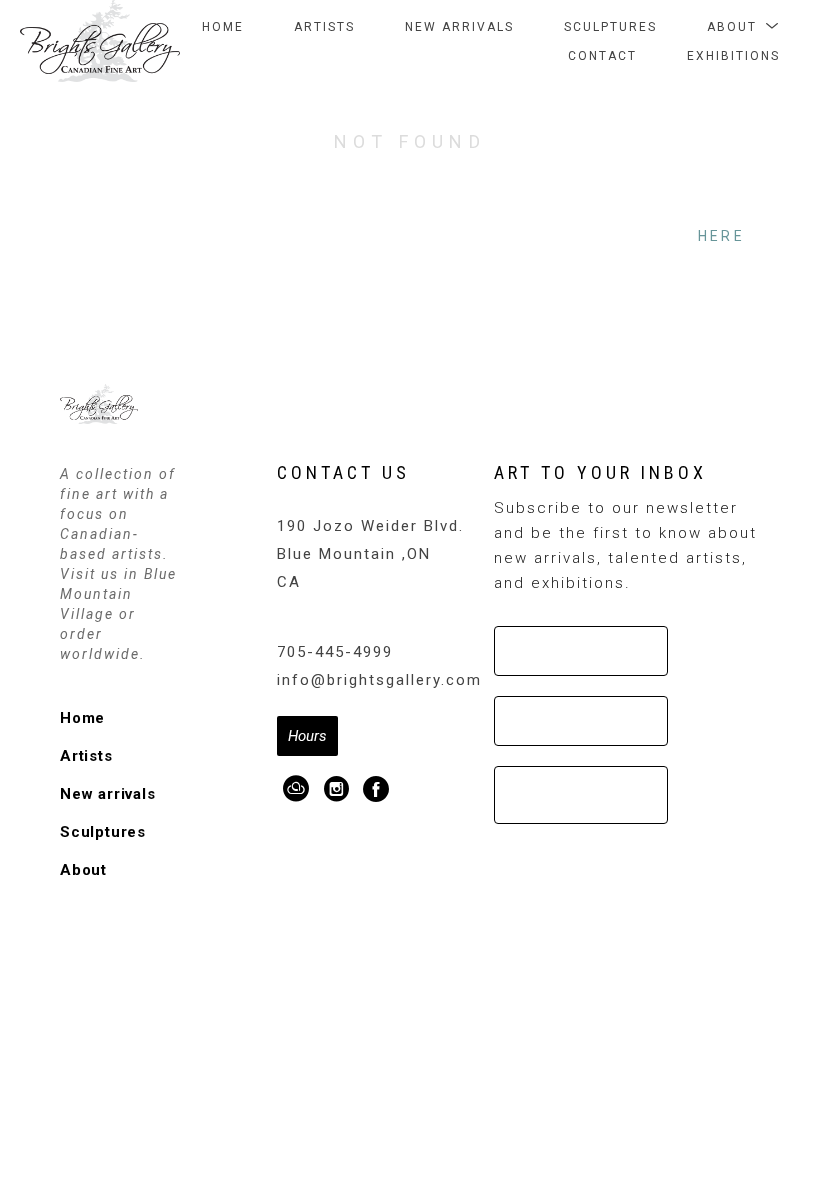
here (721, 236)
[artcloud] (297, 789)
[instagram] (337, 789)
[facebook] (377, 789)
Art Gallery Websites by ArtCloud (470, 890)
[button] (743, 27)
